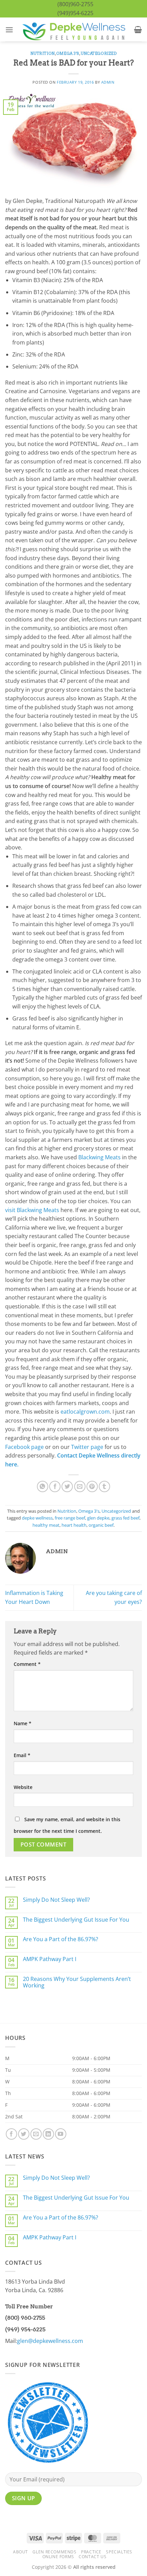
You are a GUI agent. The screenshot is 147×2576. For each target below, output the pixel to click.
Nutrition (43, 53)
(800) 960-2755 (25, 2318)
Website (23, 1787)
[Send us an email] (36, 2134)
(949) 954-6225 (25, 2329)
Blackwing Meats (99, 1157)
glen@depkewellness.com (50, 2341)
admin (108, 82)
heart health (74, 1525)
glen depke (98, 1518)
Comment (27, 1664)
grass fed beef (125, 1518)
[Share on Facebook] (55, 1486)
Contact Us (92, 2557)
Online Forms (58, 2557)
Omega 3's (68, 53)
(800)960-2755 (75, 4)
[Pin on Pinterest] (92, 1486)
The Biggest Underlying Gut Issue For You (76, 1920)
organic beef (101, 1525)
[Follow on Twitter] (24, 2134)
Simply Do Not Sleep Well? (56, 1900)
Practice (91, 2552)
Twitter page (87, 1447)
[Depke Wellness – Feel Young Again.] (73, 30)
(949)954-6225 (75, 13)
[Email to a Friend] (80, 1486)
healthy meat (46, 1525)
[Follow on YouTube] (61, 2134)
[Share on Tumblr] (104, 1486)
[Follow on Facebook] (11, 2134)
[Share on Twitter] (67, 1486)
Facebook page (24, 1447)
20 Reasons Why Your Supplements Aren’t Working (77, 1982)
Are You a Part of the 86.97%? (61, 1939)
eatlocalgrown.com (85, 1412)
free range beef (70, 1518)
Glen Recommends (54, 2552)
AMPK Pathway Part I (50, 1959)
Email (22, 1755)
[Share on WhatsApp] (43, 1486)
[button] (9, 30)
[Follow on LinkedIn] (48, 2134)
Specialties (119, 2552)
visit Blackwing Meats (32, 1210)
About (21, 2552)
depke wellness (37, 1518)
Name (23, 1723)
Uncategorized (99, 53)
